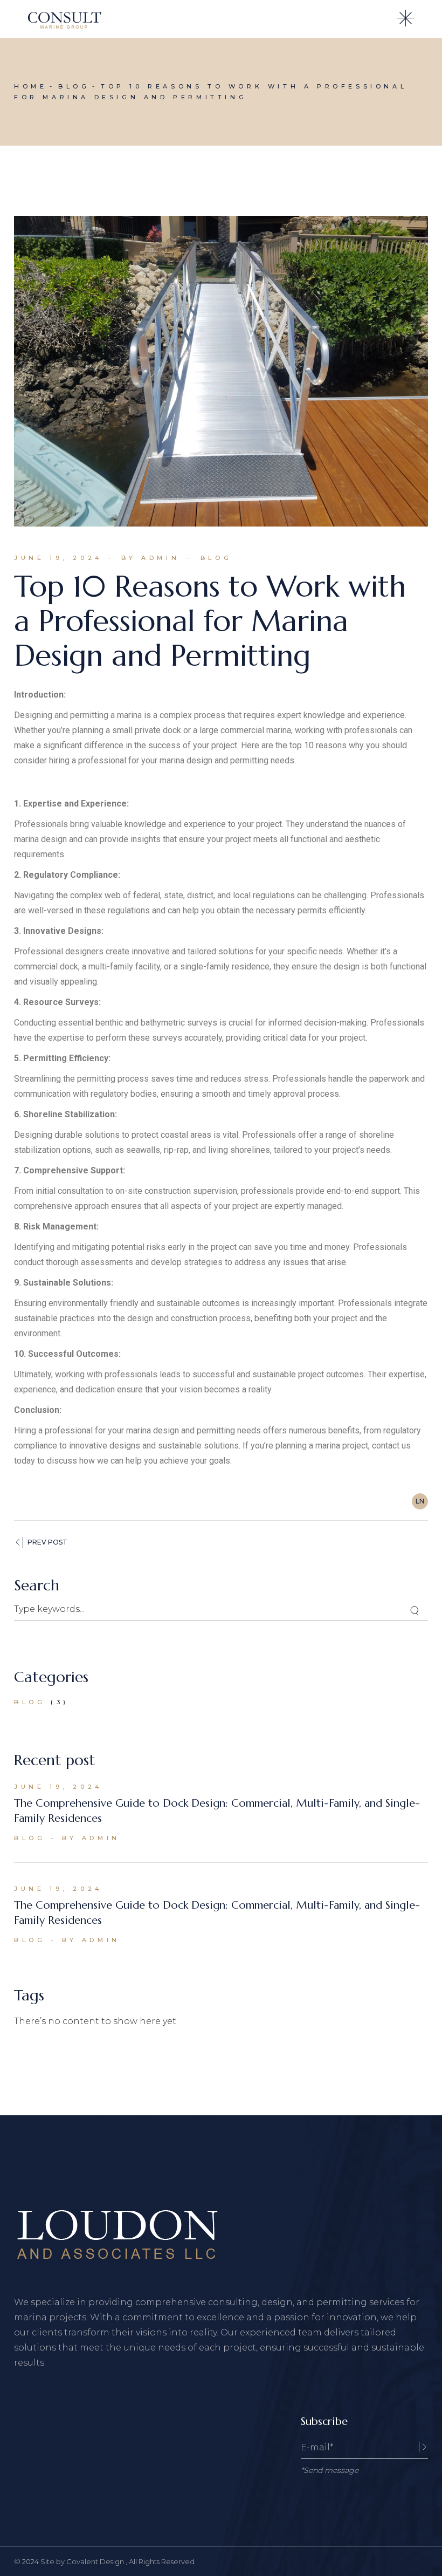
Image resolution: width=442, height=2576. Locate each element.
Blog (74, 86)
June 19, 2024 (58, 558)
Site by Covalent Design (83, 2561)
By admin (150, 558)
